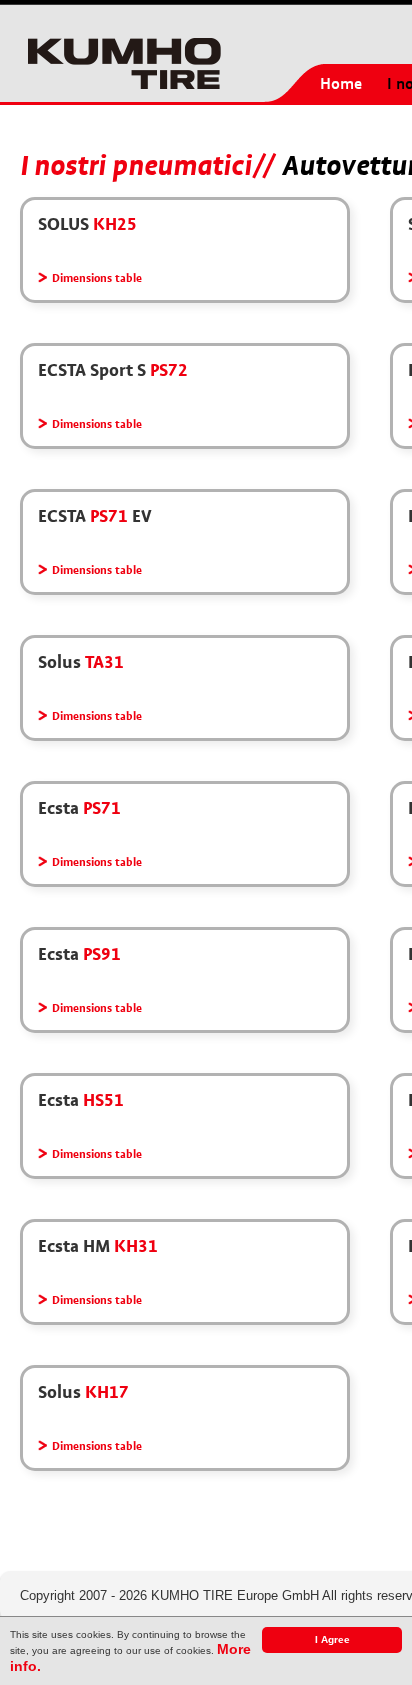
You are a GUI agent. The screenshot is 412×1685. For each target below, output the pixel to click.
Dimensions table (97, 278)
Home (341, 84)
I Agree (332, 1639)
